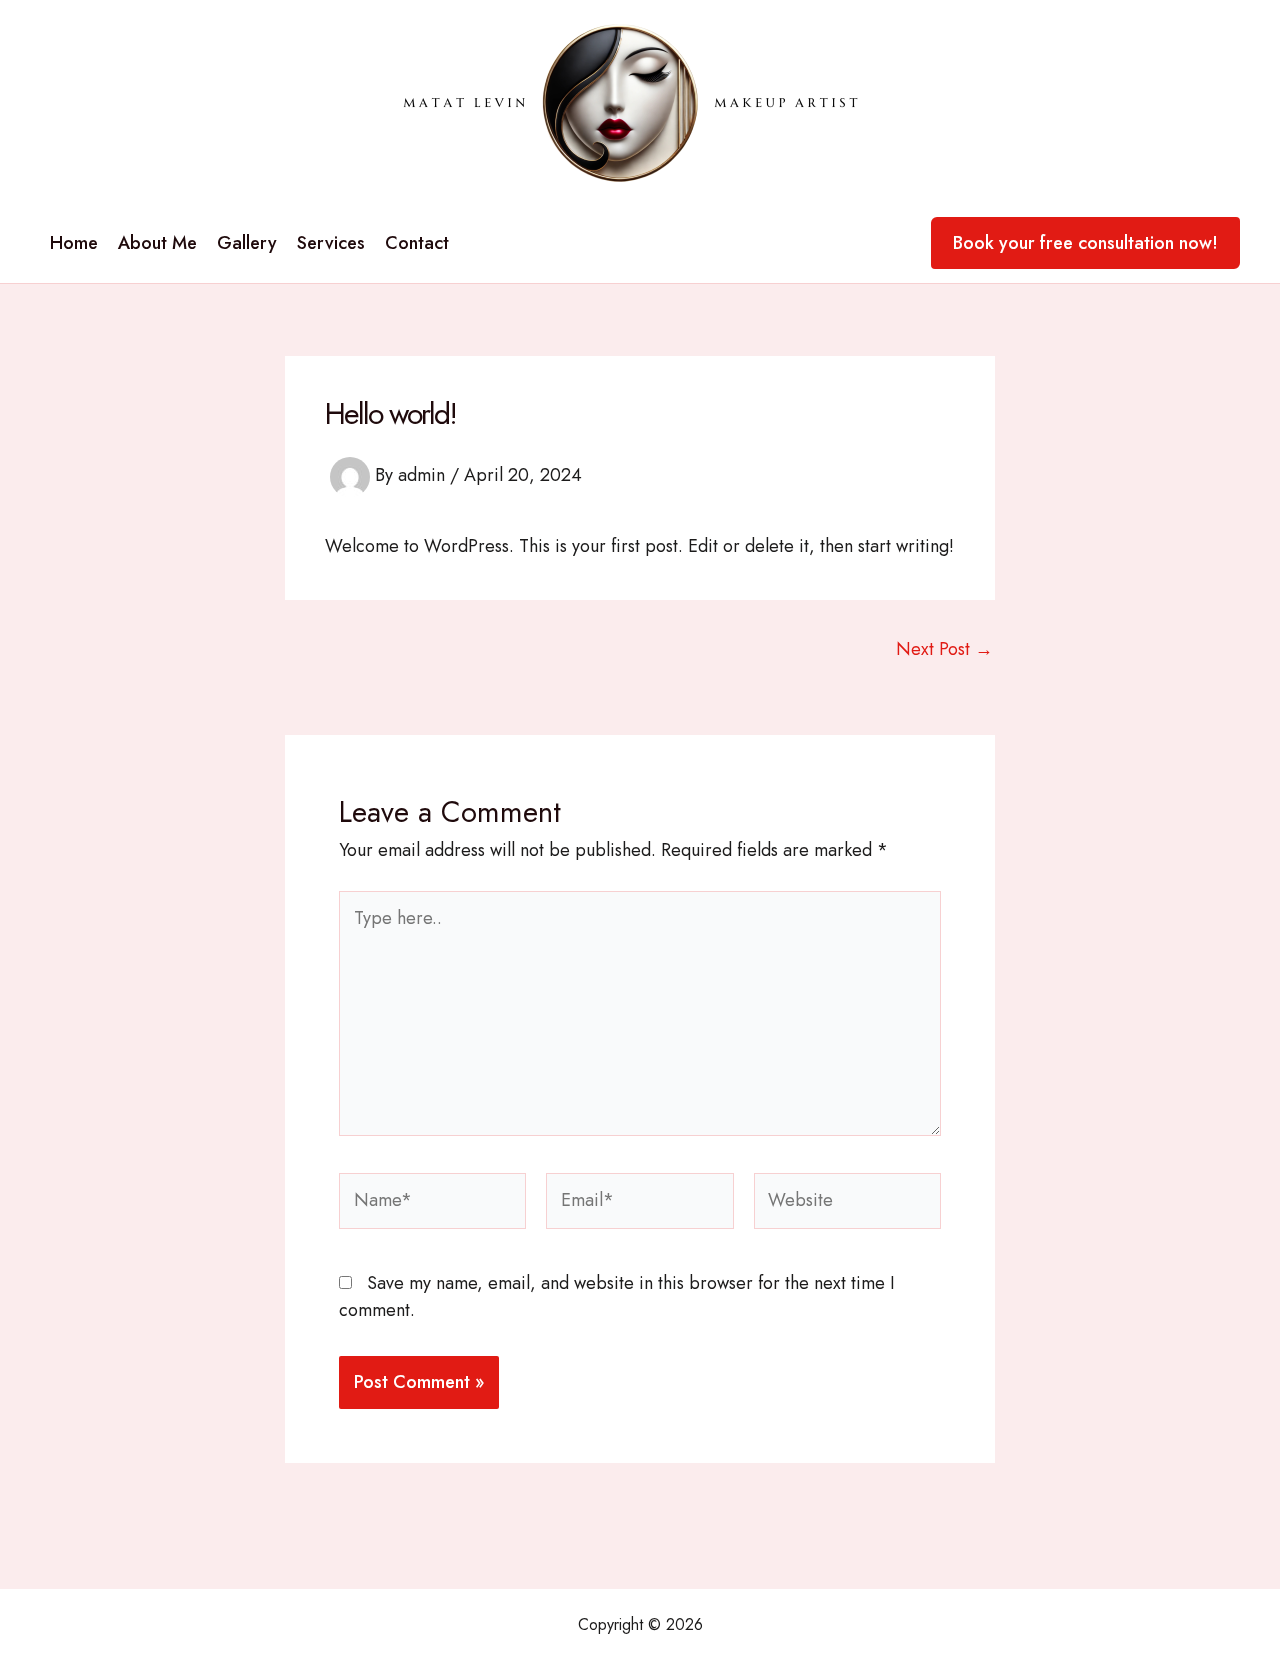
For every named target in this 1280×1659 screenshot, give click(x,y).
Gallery (247, 243)
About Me (157, 243)
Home (74, 243)
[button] (1085, 243)
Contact (417, 243)
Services (331, 243)
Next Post (944, 649)
